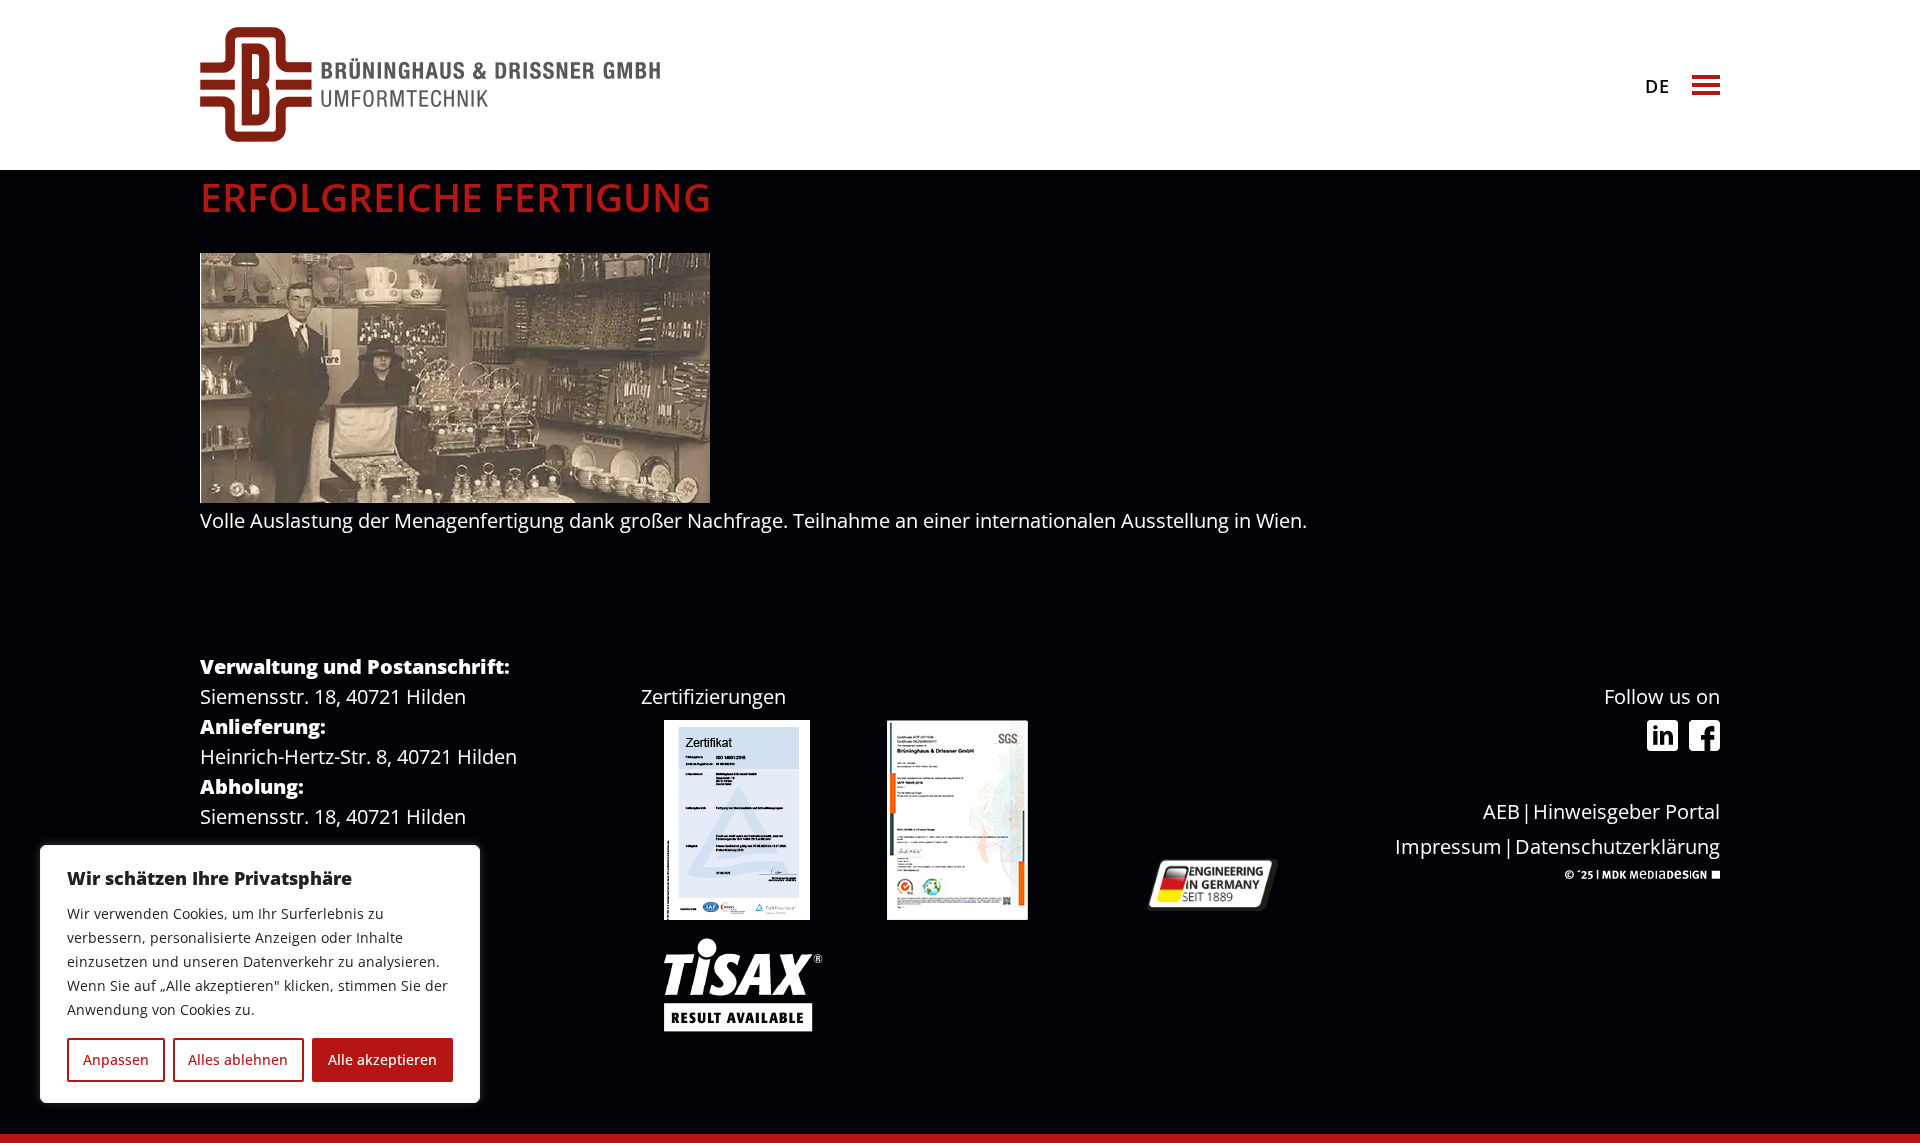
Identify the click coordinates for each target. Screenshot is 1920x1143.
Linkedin (1662, 735)
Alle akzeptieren (382, 1059)
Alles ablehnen (238, 1059)
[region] (260, 974)
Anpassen (116, 1059)
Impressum (1448, 846)
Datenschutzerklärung (1617, 846)
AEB (1501, 811)
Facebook (1704, 735)
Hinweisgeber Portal (1626, 811)
